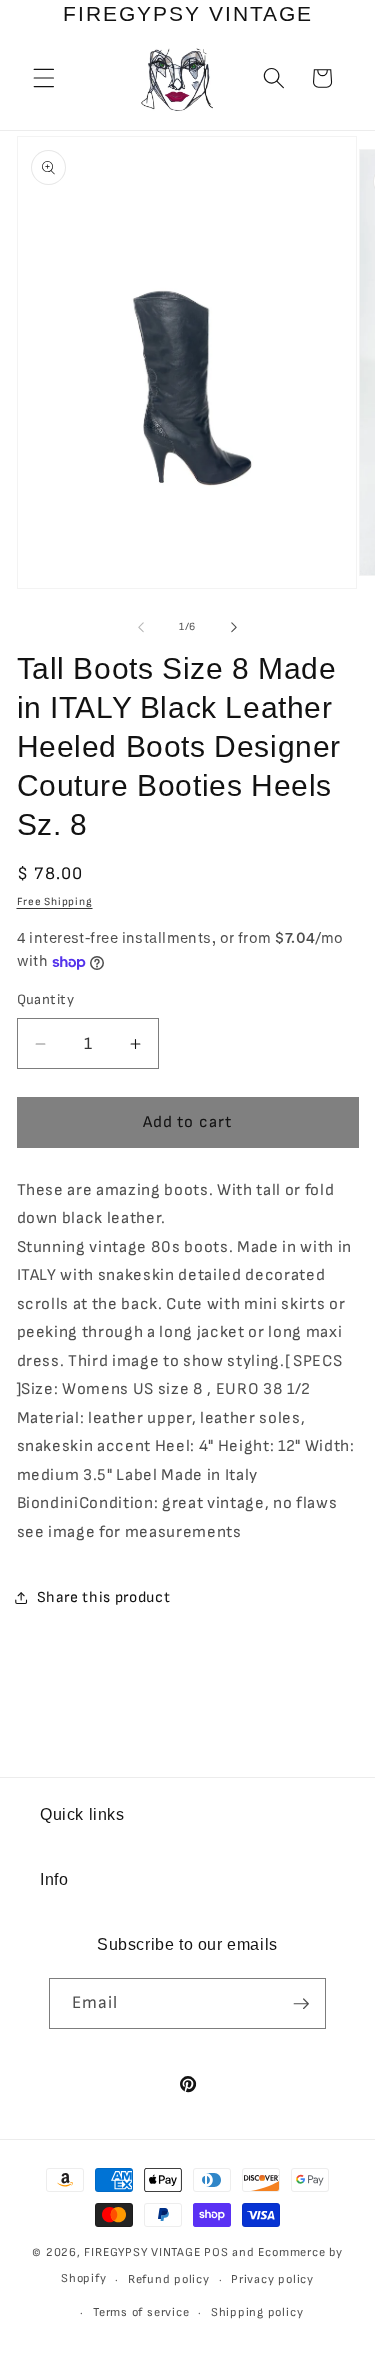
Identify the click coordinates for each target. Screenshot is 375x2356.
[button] (44, 78)
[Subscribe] (301, 2004)
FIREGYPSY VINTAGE (144, 2252)
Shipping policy (257, 2312)
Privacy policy (272, 2279)
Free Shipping (55, 901)
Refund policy (169, 2279)
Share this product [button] (104, 1597)
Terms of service (141, 2312)
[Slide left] (141, 627)
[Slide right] (234, 627)
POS (216, 2252)
